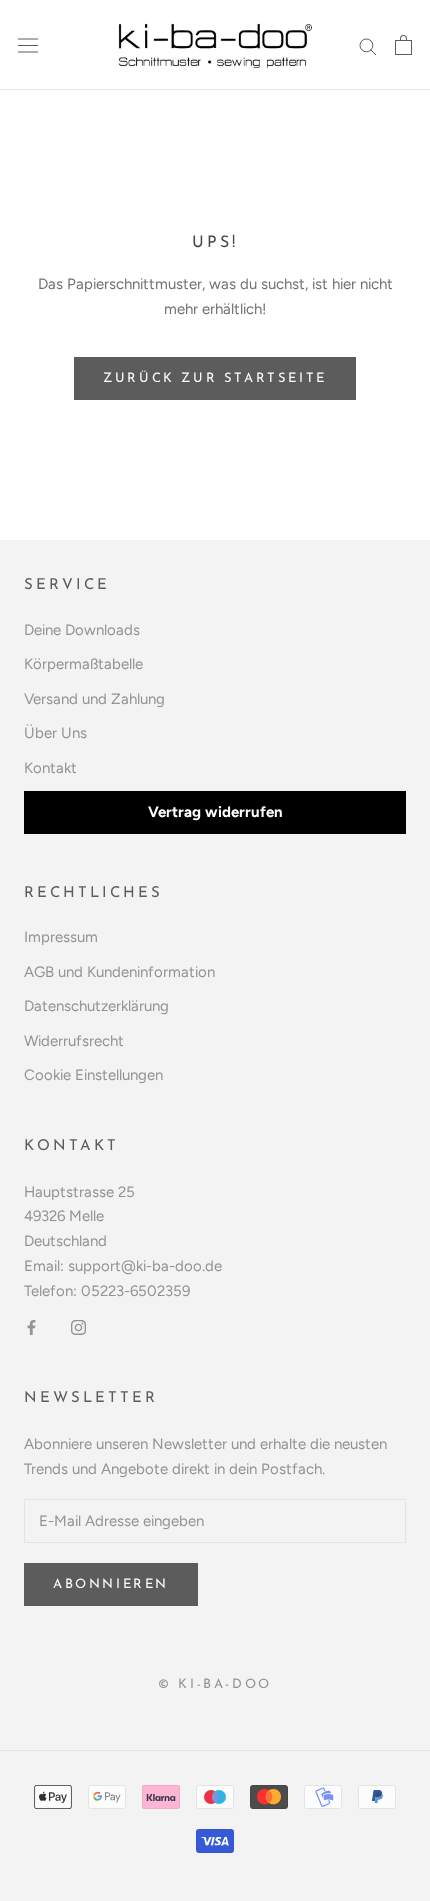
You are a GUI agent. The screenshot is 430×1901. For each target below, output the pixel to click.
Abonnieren (111, 1584)
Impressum (61, 937)
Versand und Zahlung (94, 699)
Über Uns (55, 733)
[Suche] (368, 45)
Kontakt (50, 768)
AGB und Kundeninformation (119, 972)
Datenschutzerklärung (96, 1006)
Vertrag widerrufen (215, 812)
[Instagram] (78, 1326)
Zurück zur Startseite (215, 378)
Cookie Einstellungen (93, 1075)
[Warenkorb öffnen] (403, 45)
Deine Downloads (82, 630)
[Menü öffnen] (28, 45)
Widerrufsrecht (74, 1041)
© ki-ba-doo (215, 1684)
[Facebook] (31, 1326)
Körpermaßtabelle (83, 664)
